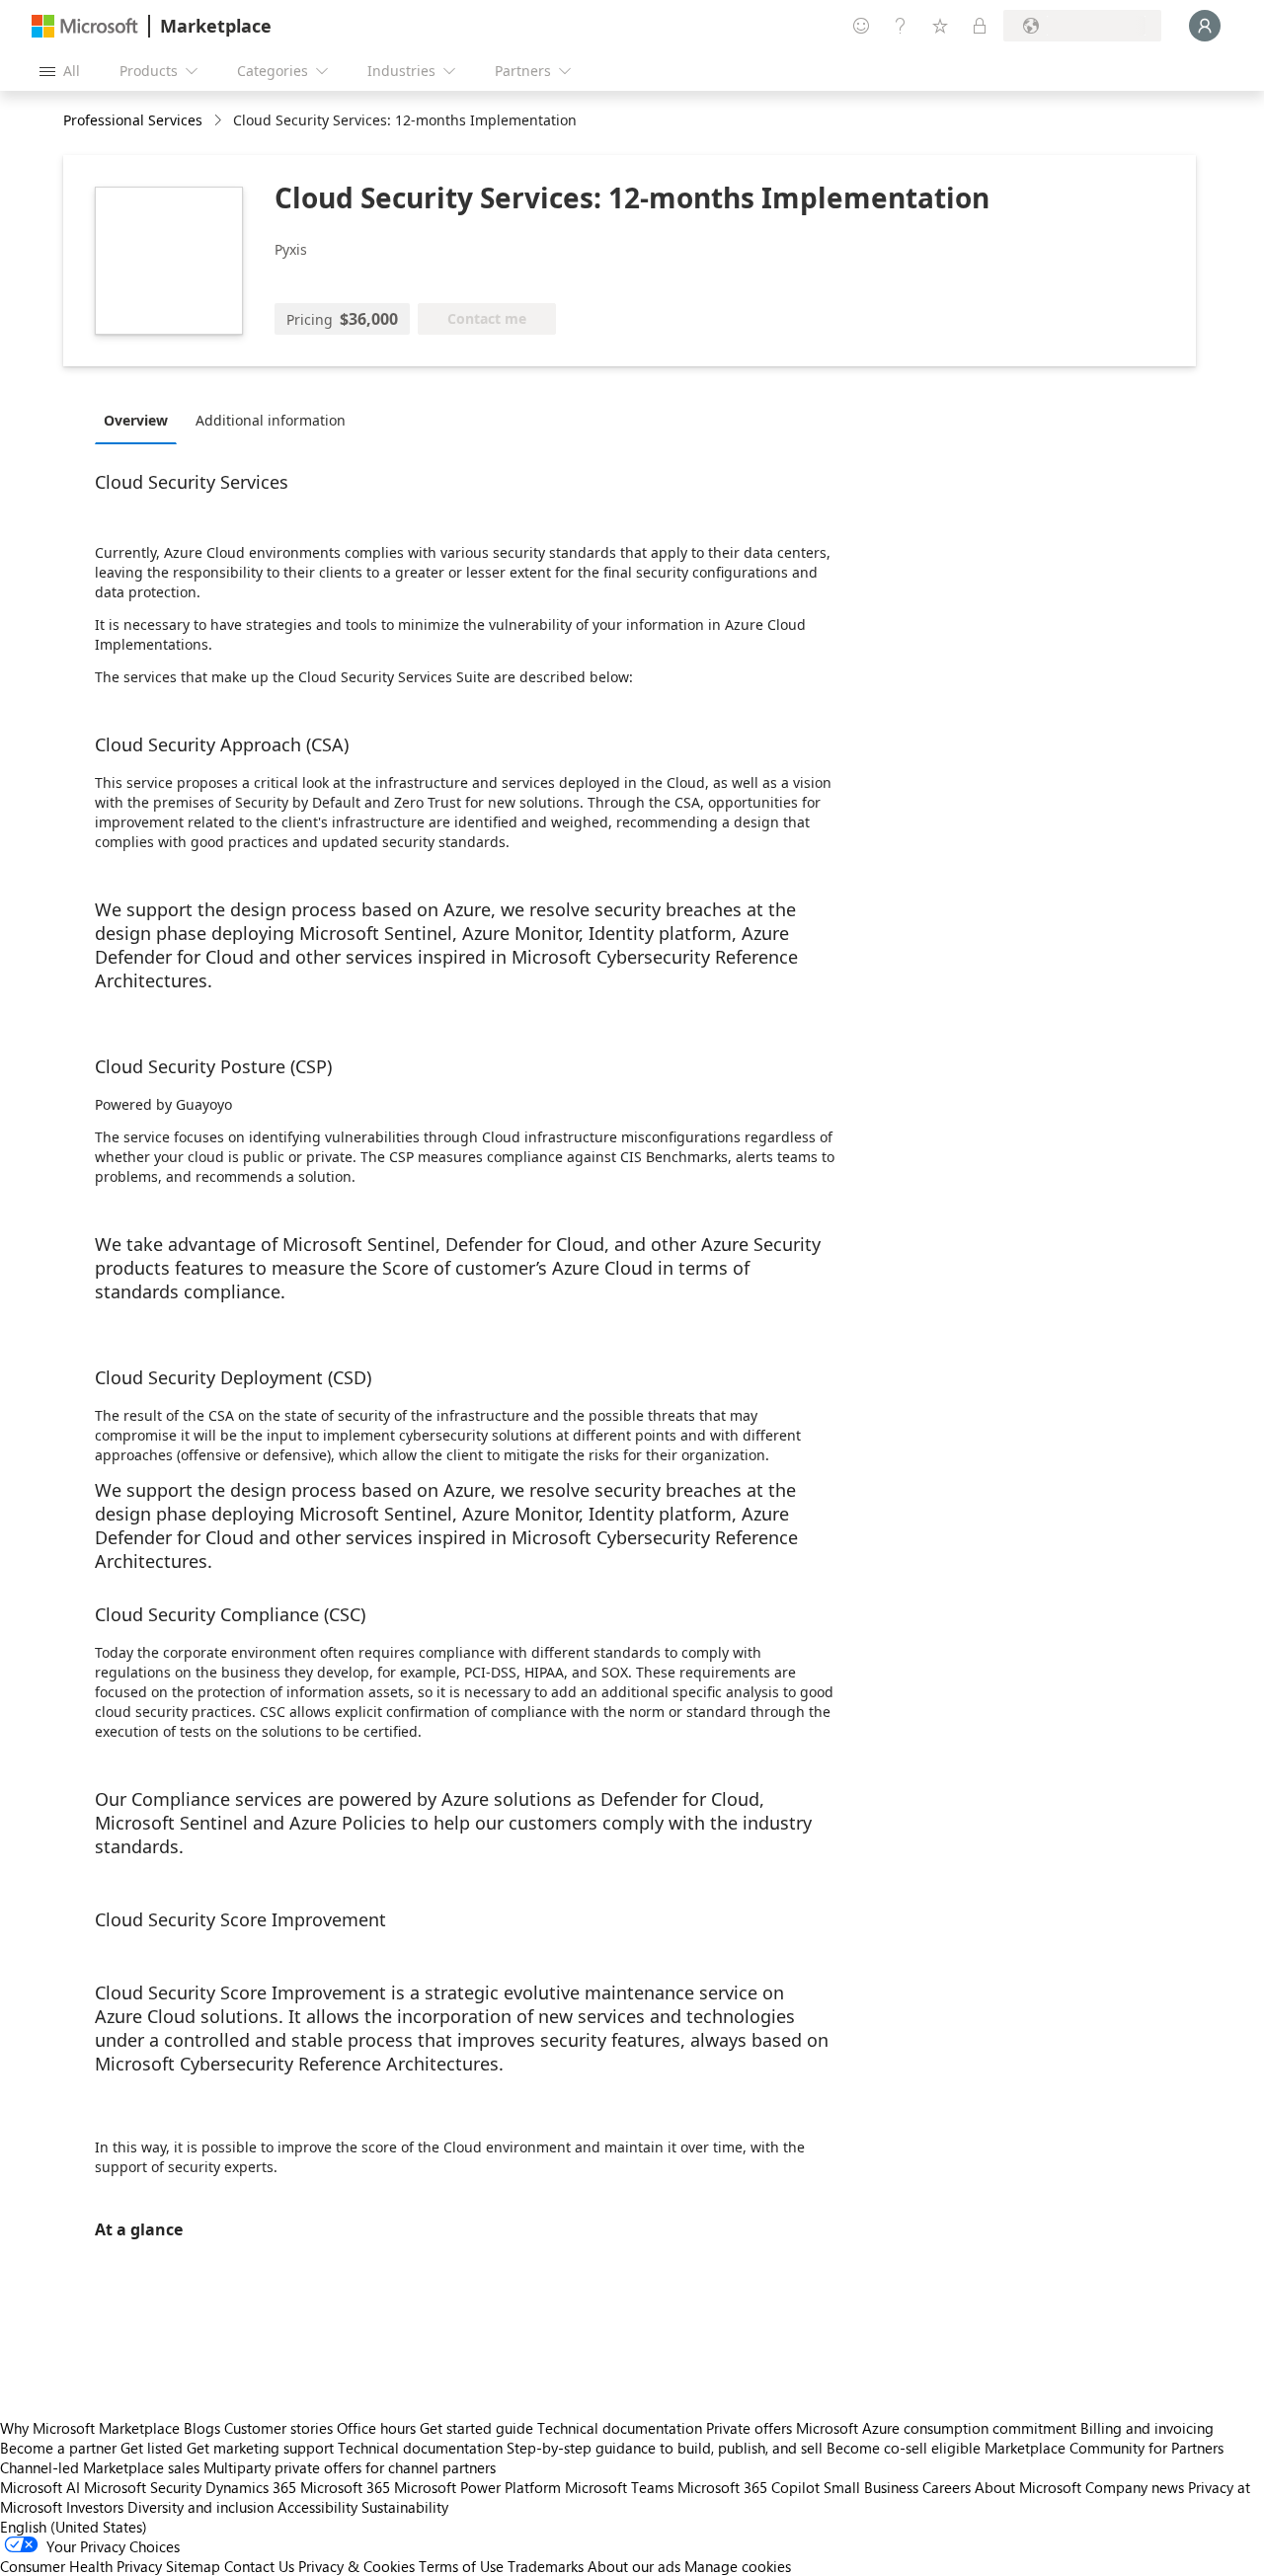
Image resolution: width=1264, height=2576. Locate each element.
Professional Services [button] (133, 120)
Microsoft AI (40, 2487)
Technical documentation (620, 2428)
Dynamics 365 (251, 2487)
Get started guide (476, 2428)
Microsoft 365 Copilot (749, 2487)
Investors (95, 2507)
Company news (1135, 2487)
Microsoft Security (143, 2487)
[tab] (141, 420)
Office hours (376, 2428)
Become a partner (58, 2448)
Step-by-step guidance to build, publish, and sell (665, 2448)
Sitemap (193, 2566)
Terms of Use (461, 2566)
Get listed (152, 2448)
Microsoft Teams (619, 2487)
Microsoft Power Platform (477, 2487)
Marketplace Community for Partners (1104, 2448)
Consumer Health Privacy (81, 2566)
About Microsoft (1028, 2487)
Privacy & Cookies (356, 2566)
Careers (947, 2487)
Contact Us (259, 2566)
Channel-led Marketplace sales (100, 2467)
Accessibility (317, 2507)
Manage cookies (738, 2566)
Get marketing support (260, 2448)
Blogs (202, 2428)
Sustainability (405, 2507)
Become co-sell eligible (904, 2448)
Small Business (871, 2487)
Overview (136, 420)
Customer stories (278, 2428)
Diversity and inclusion (200, 2507)
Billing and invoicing (1147, 2428)
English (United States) (74, 2527)
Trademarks (546, 2566)
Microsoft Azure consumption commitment (938, 2428)
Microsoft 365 (345, 2487)
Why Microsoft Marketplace (90, 2428)
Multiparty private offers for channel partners (350, 2467)
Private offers (749, 2428)
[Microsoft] (85, 26)
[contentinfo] (220, 121)
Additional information (271, 420)
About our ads (634, 2566)
